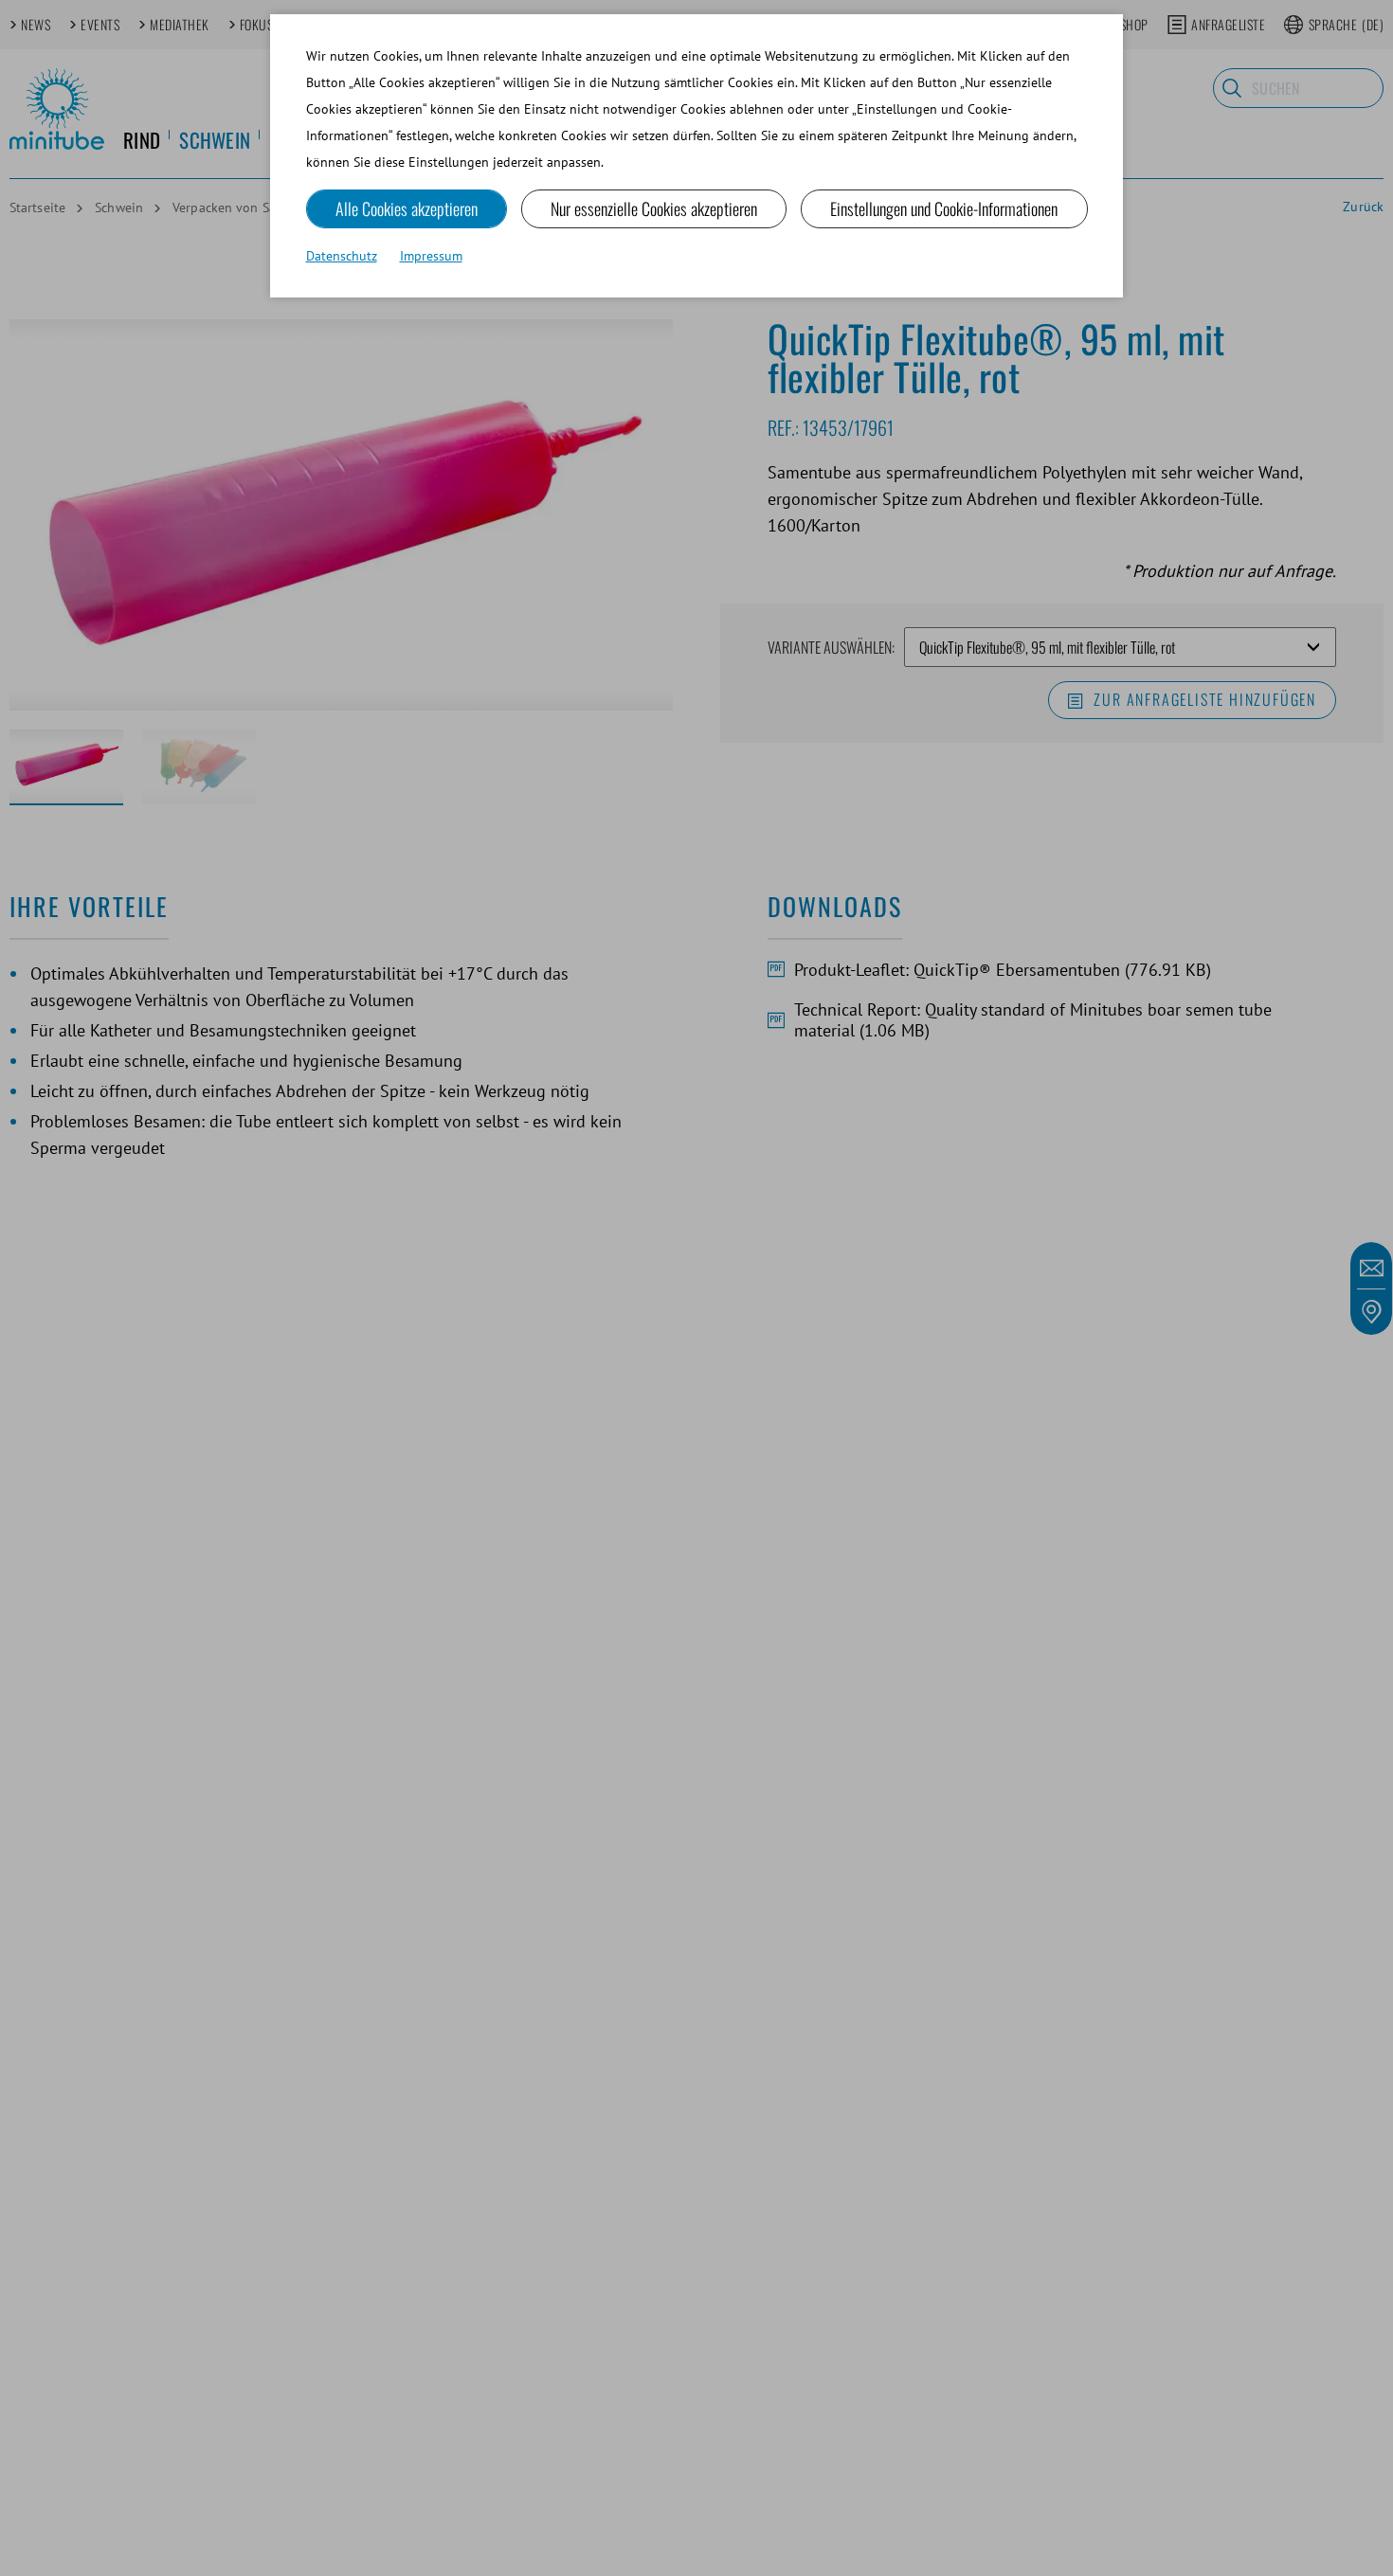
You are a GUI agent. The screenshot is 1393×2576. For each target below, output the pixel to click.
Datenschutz (342, 256)
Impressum (431, 256)
